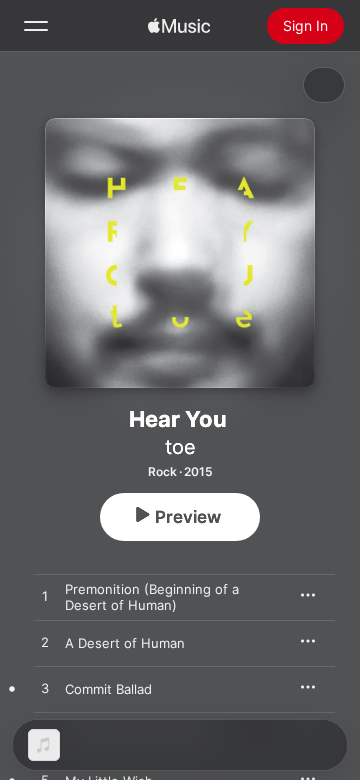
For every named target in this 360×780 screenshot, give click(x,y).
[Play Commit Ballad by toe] (45, 689)
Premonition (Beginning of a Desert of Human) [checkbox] (152, 597)
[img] (179, 26)
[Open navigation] (36, 26)
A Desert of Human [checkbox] (125, 643)
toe (180, 447)
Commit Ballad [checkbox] (108, 689)
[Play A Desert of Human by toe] (45, 643)
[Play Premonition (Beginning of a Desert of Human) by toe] (45, 597)
